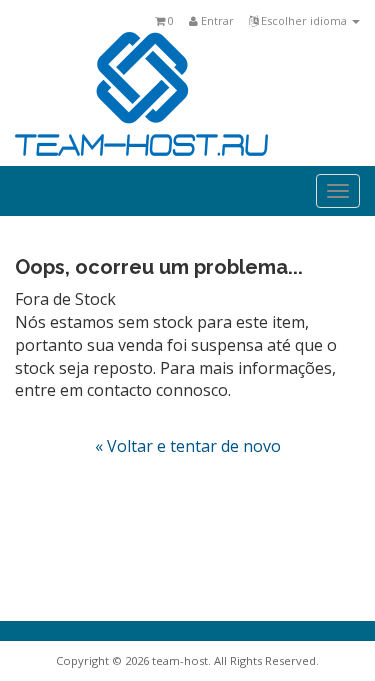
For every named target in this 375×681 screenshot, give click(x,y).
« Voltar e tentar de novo (188, 446)
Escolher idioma (304, 20)
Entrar (216, 20)
